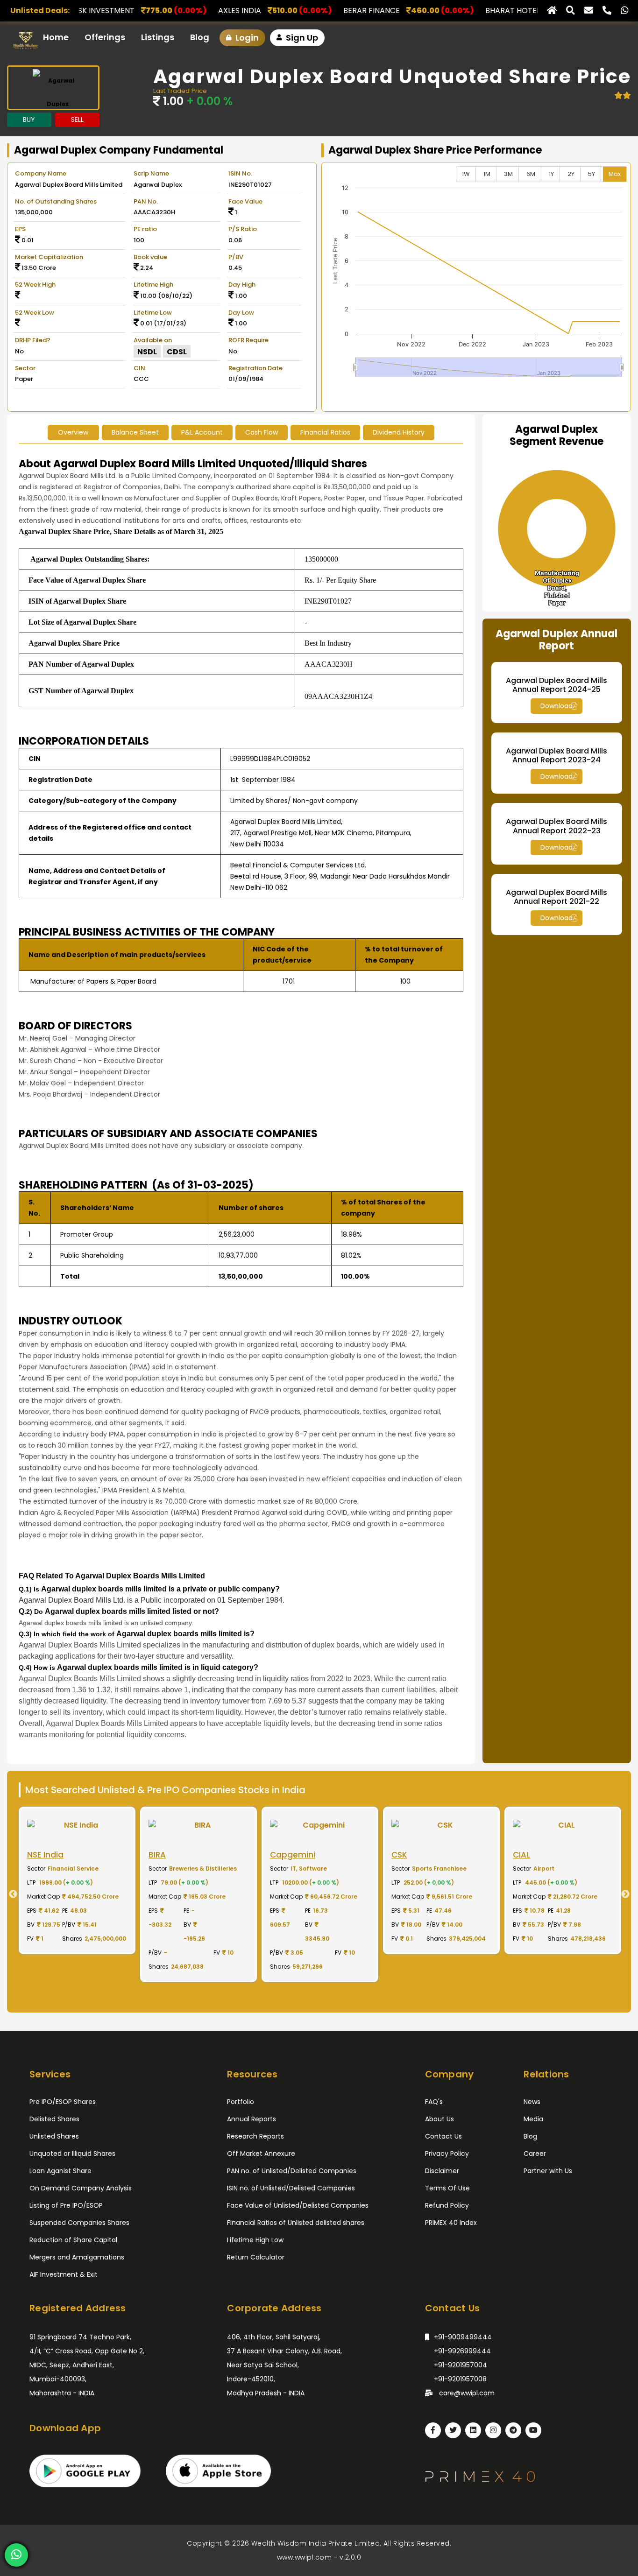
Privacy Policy (447, 2154)
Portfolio (241, 2102)
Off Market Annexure (261, 2154)
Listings (158, 37)
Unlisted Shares (54, 2136)
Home (56, 37)
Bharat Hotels (390, 11)
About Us (440, 2119)
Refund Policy (447, 2205)
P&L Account (202, 432)
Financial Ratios (325, 432)
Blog (200, 37)
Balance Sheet (135, 432)
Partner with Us (548, 2171)
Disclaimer (442, 2171)
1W (466, 174)
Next (629, 1894)
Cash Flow (262, 432)
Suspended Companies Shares (79, 2223)
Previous (9, 1894)
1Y (551, 174)
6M (531, 174)
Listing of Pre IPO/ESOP (66, 2205)
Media (533, 2119)
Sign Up (301, 38)
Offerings (105, 37)
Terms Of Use (447, 2188)
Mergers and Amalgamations (77, 2257)
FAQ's (434, 2102)
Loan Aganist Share (60, 2171)
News (532, 2102)
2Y (571, 174)
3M (508, 174)
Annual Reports (252, 2119)
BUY (29, 120)
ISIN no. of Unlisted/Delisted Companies (291, 2188)
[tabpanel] (88, 1894)
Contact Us (443, 2136)
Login (246, 38)
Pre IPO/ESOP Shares (63, 2102)
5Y (592, 174)
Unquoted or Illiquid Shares (72, 2154)
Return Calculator (256, 2257)
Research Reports (255, 2136)
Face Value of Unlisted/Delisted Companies (298, 2205)
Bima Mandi (527, 11)
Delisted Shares (54, 2119)
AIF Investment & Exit (64, 2274)
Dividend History (399, 432)
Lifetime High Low (255, 2240)
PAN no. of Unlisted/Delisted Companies (292, 2171)
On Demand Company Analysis (81, 2188)
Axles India (115, 11)
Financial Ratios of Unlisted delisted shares (296, 2223)
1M (487, 174)
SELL (77, 120)
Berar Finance (247, 11)
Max (615, 174)
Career (535, 2154)
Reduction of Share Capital (73, 2240)
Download (556, 706)
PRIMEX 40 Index (451, 2223)
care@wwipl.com (466, 2393)
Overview (73, 432)
